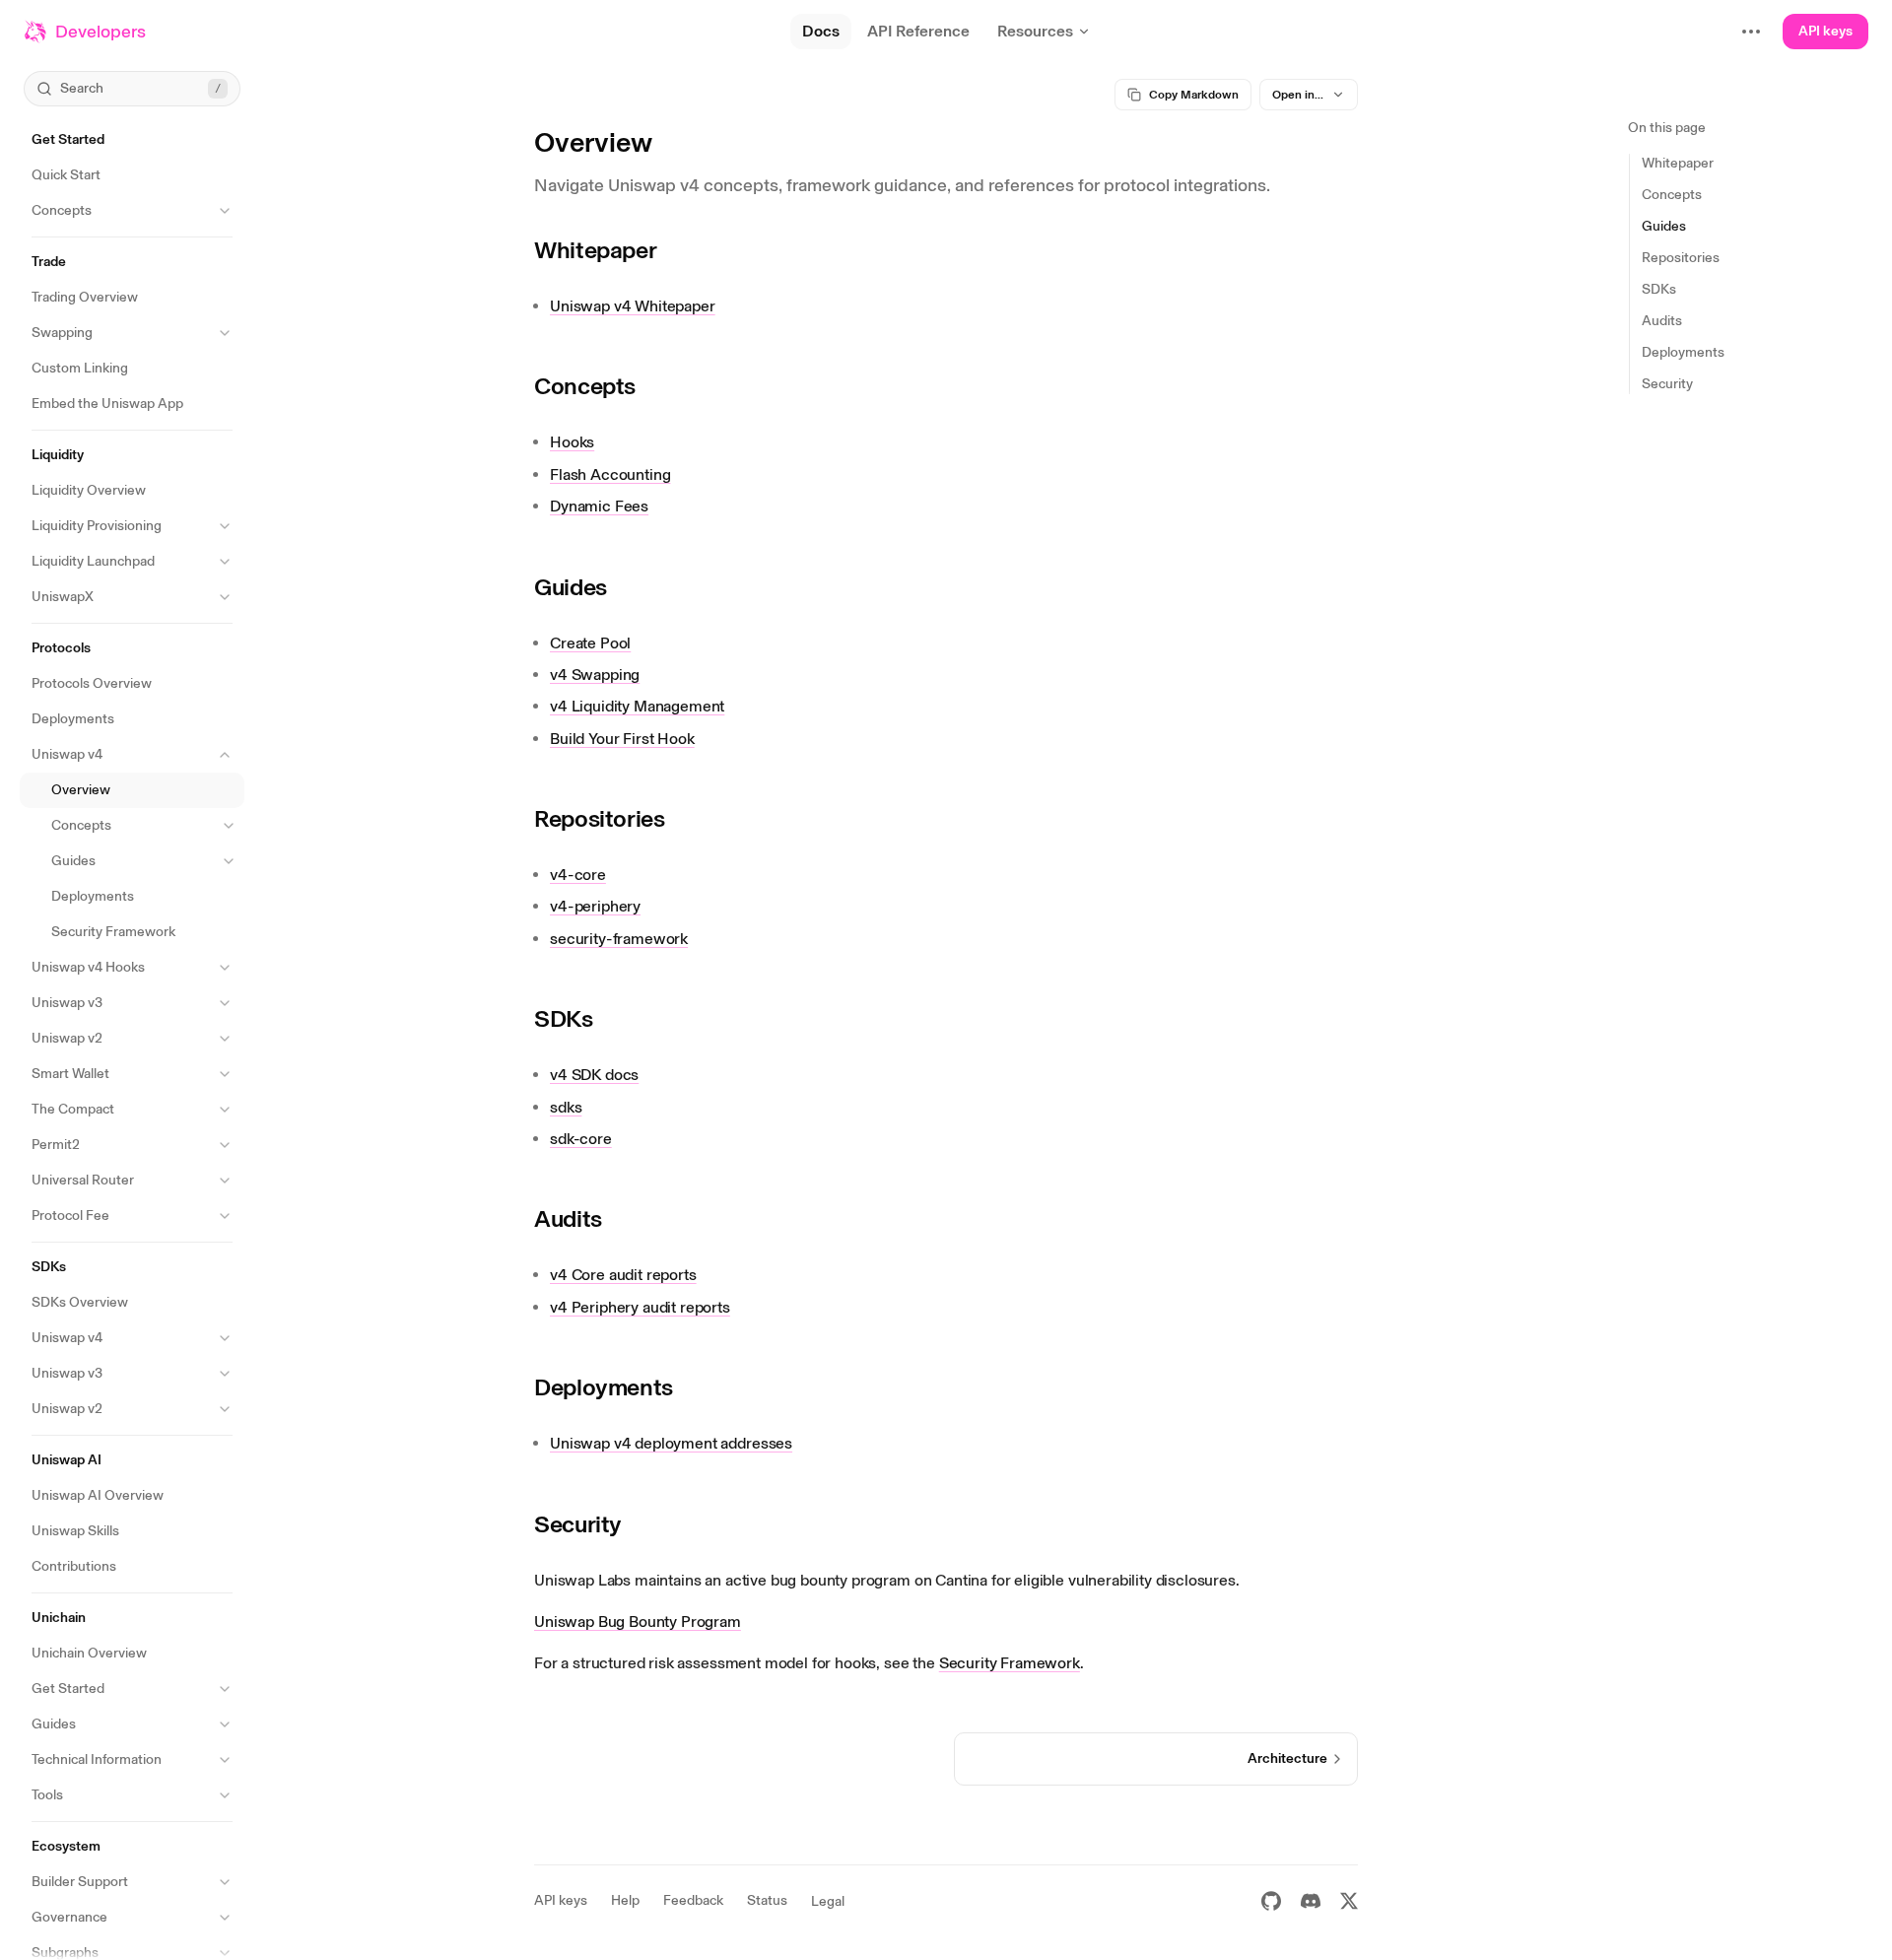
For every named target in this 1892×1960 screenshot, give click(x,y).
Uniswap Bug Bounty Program (638, 1622)
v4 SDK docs (594, 1075)
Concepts (585, 386)
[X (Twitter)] (1349, 1901)
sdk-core (581, 1139)
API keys (1825, 31)
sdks (566, 1107)
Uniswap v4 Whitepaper (633, 306)
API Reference (918, 31)
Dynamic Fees (599, 506)
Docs (821, 31)
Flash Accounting (610, 474)
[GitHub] (1271, 1901)
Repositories (600, 818)
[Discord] (1311, 1901)
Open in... (1298, 95)
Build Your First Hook (622, 739)
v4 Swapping (595, 675)
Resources (1035, 31)
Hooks (572, 442)
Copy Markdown (1194, 95)
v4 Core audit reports (623, 1275)
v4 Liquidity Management (637, 706)
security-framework (619, 939)
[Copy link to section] (671, 250)
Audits (568, 1218)
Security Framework (1010, 1663)
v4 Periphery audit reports (640, 1307)
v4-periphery (595, 906)
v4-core (578, 875)
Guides (571, 587)
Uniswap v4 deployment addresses (671, 1443)
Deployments (604, 1387)
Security (578, 1524)
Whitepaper (595, 250)
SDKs (564, 1018)
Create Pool (590, 643)
